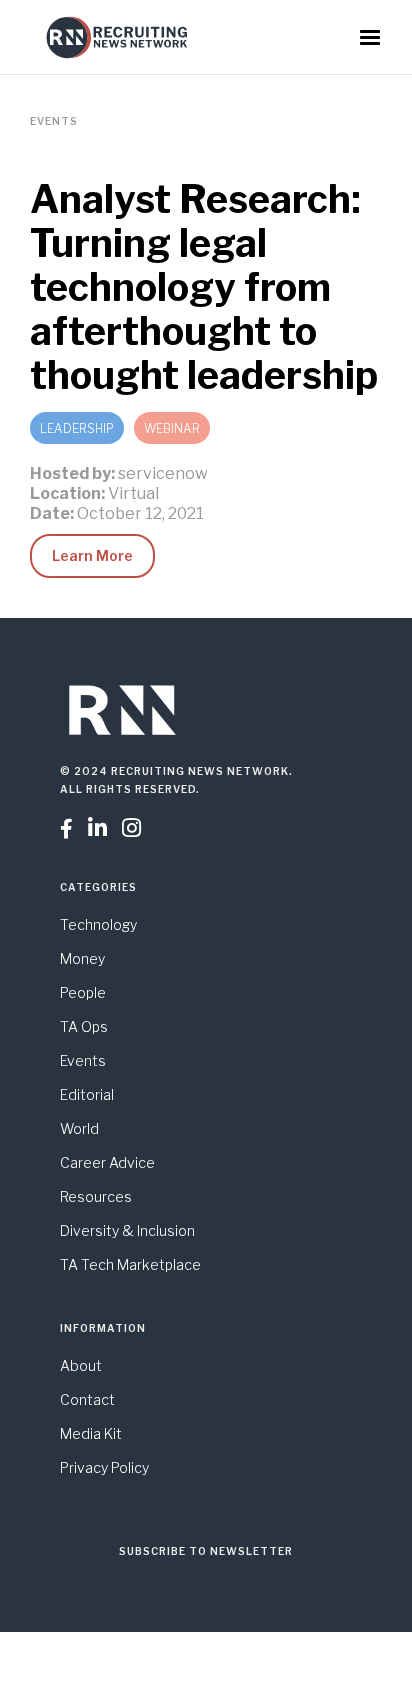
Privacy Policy (104, 1467)
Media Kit (91, 1433)
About (81, 1365)
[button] (370, 38)
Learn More (92, 555)
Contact (87, 1399)
